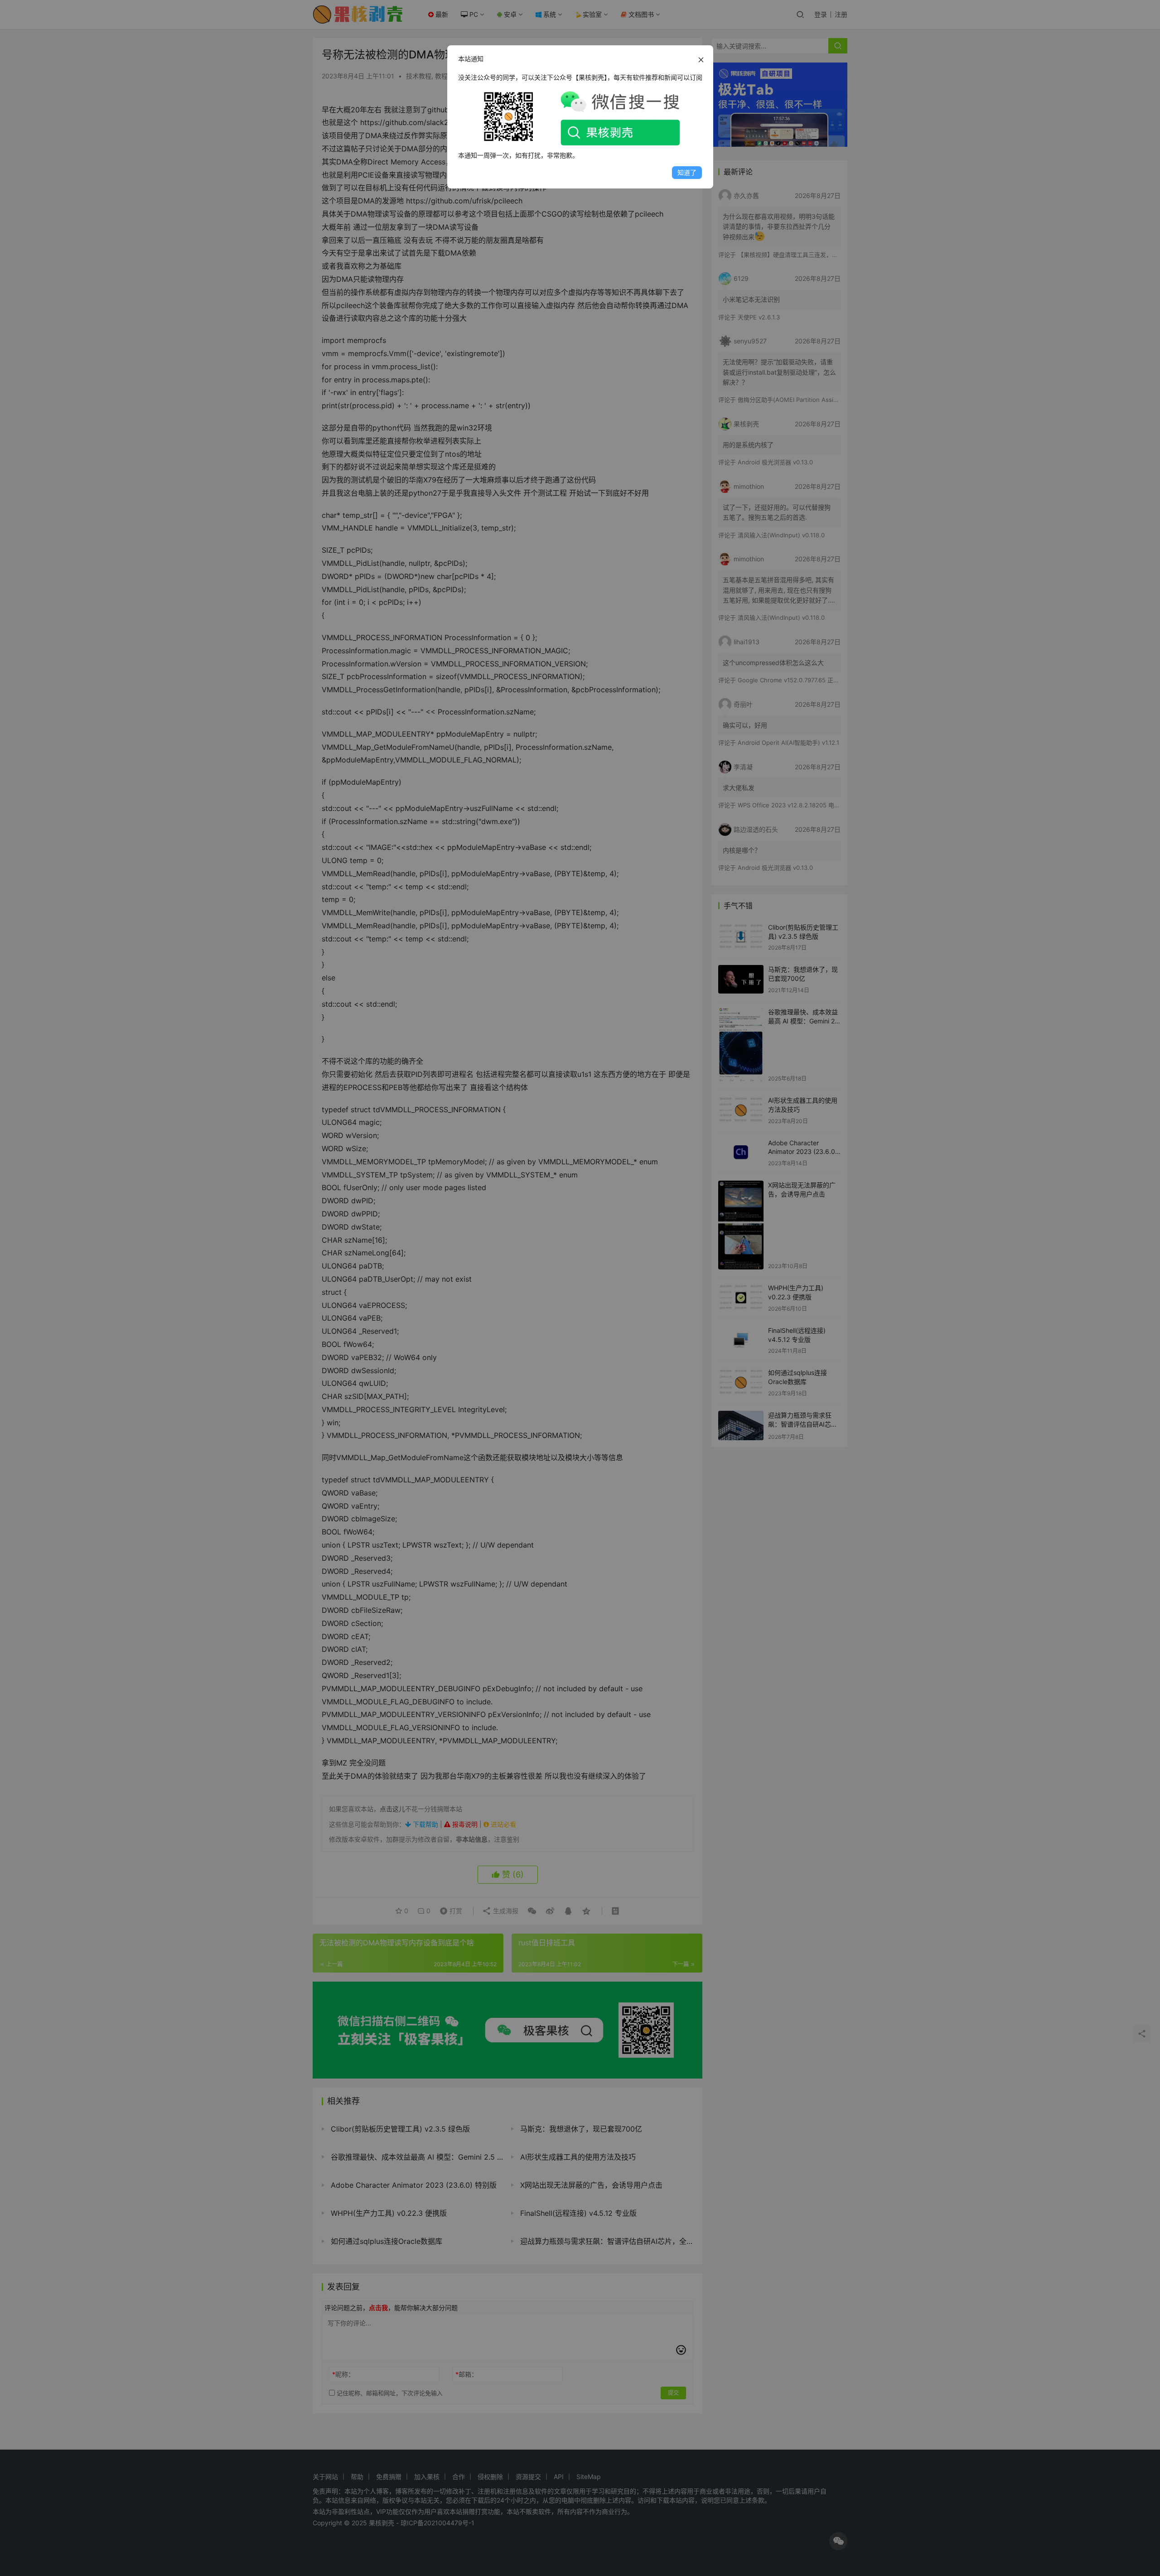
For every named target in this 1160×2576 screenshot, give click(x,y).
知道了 (687, 172)
